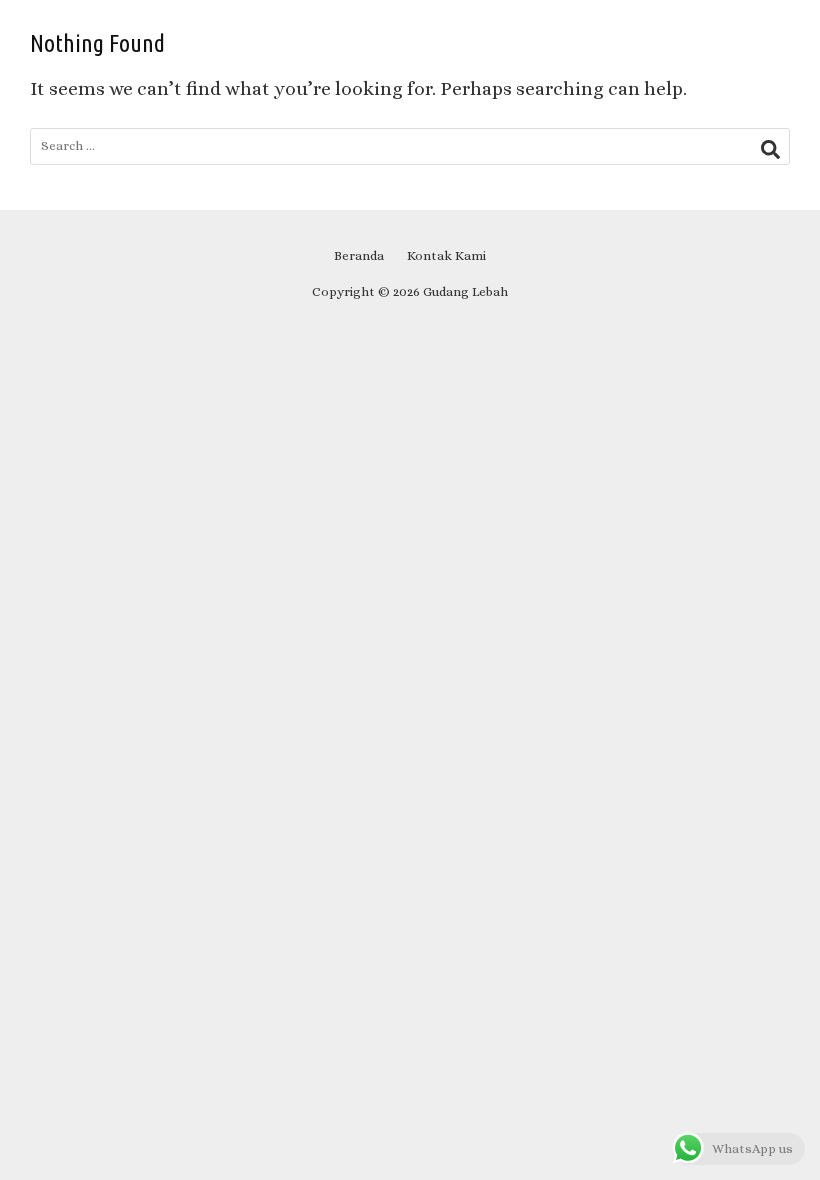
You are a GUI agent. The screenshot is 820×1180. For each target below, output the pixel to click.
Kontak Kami (446, 255)
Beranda (359, 255)
